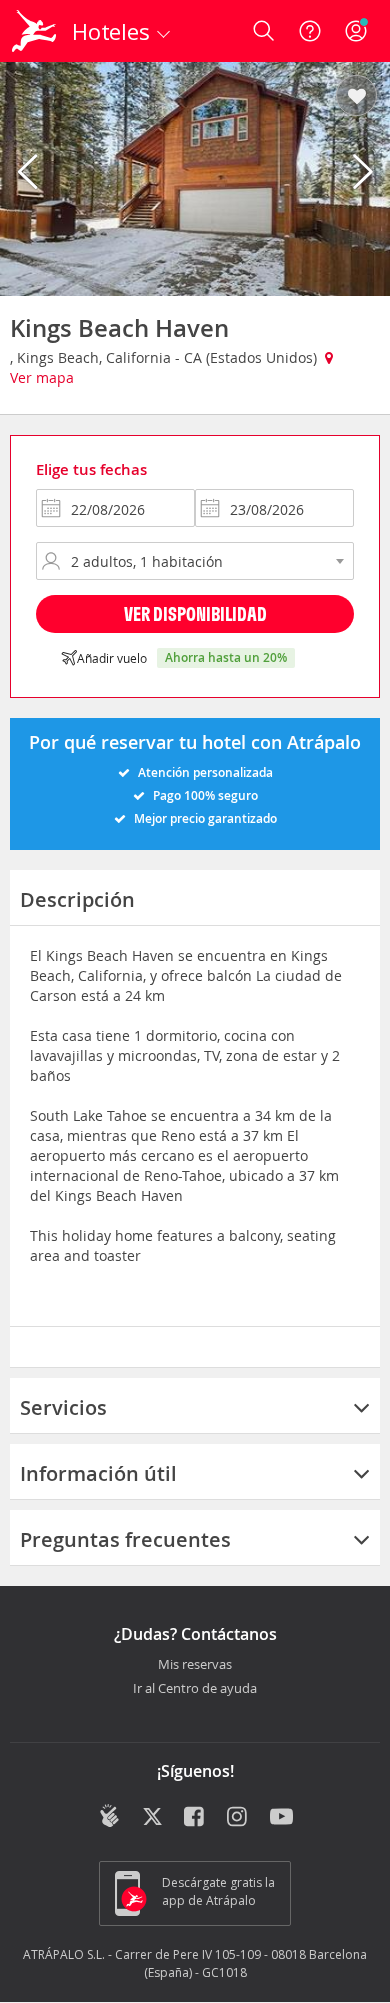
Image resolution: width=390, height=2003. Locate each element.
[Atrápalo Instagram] (238, 1818)
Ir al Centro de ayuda (195, 1689)
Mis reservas (195, 1665)
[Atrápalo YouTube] (281, 1818)
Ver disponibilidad (195, 613)
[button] (356, 97)
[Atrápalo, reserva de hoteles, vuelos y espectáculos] (34, 31)
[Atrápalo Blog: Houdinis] (109, 1816)
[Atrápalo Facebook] (195, 1818)
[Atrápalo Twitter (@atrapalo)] (152, 1818)
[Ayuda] (310, 31)
